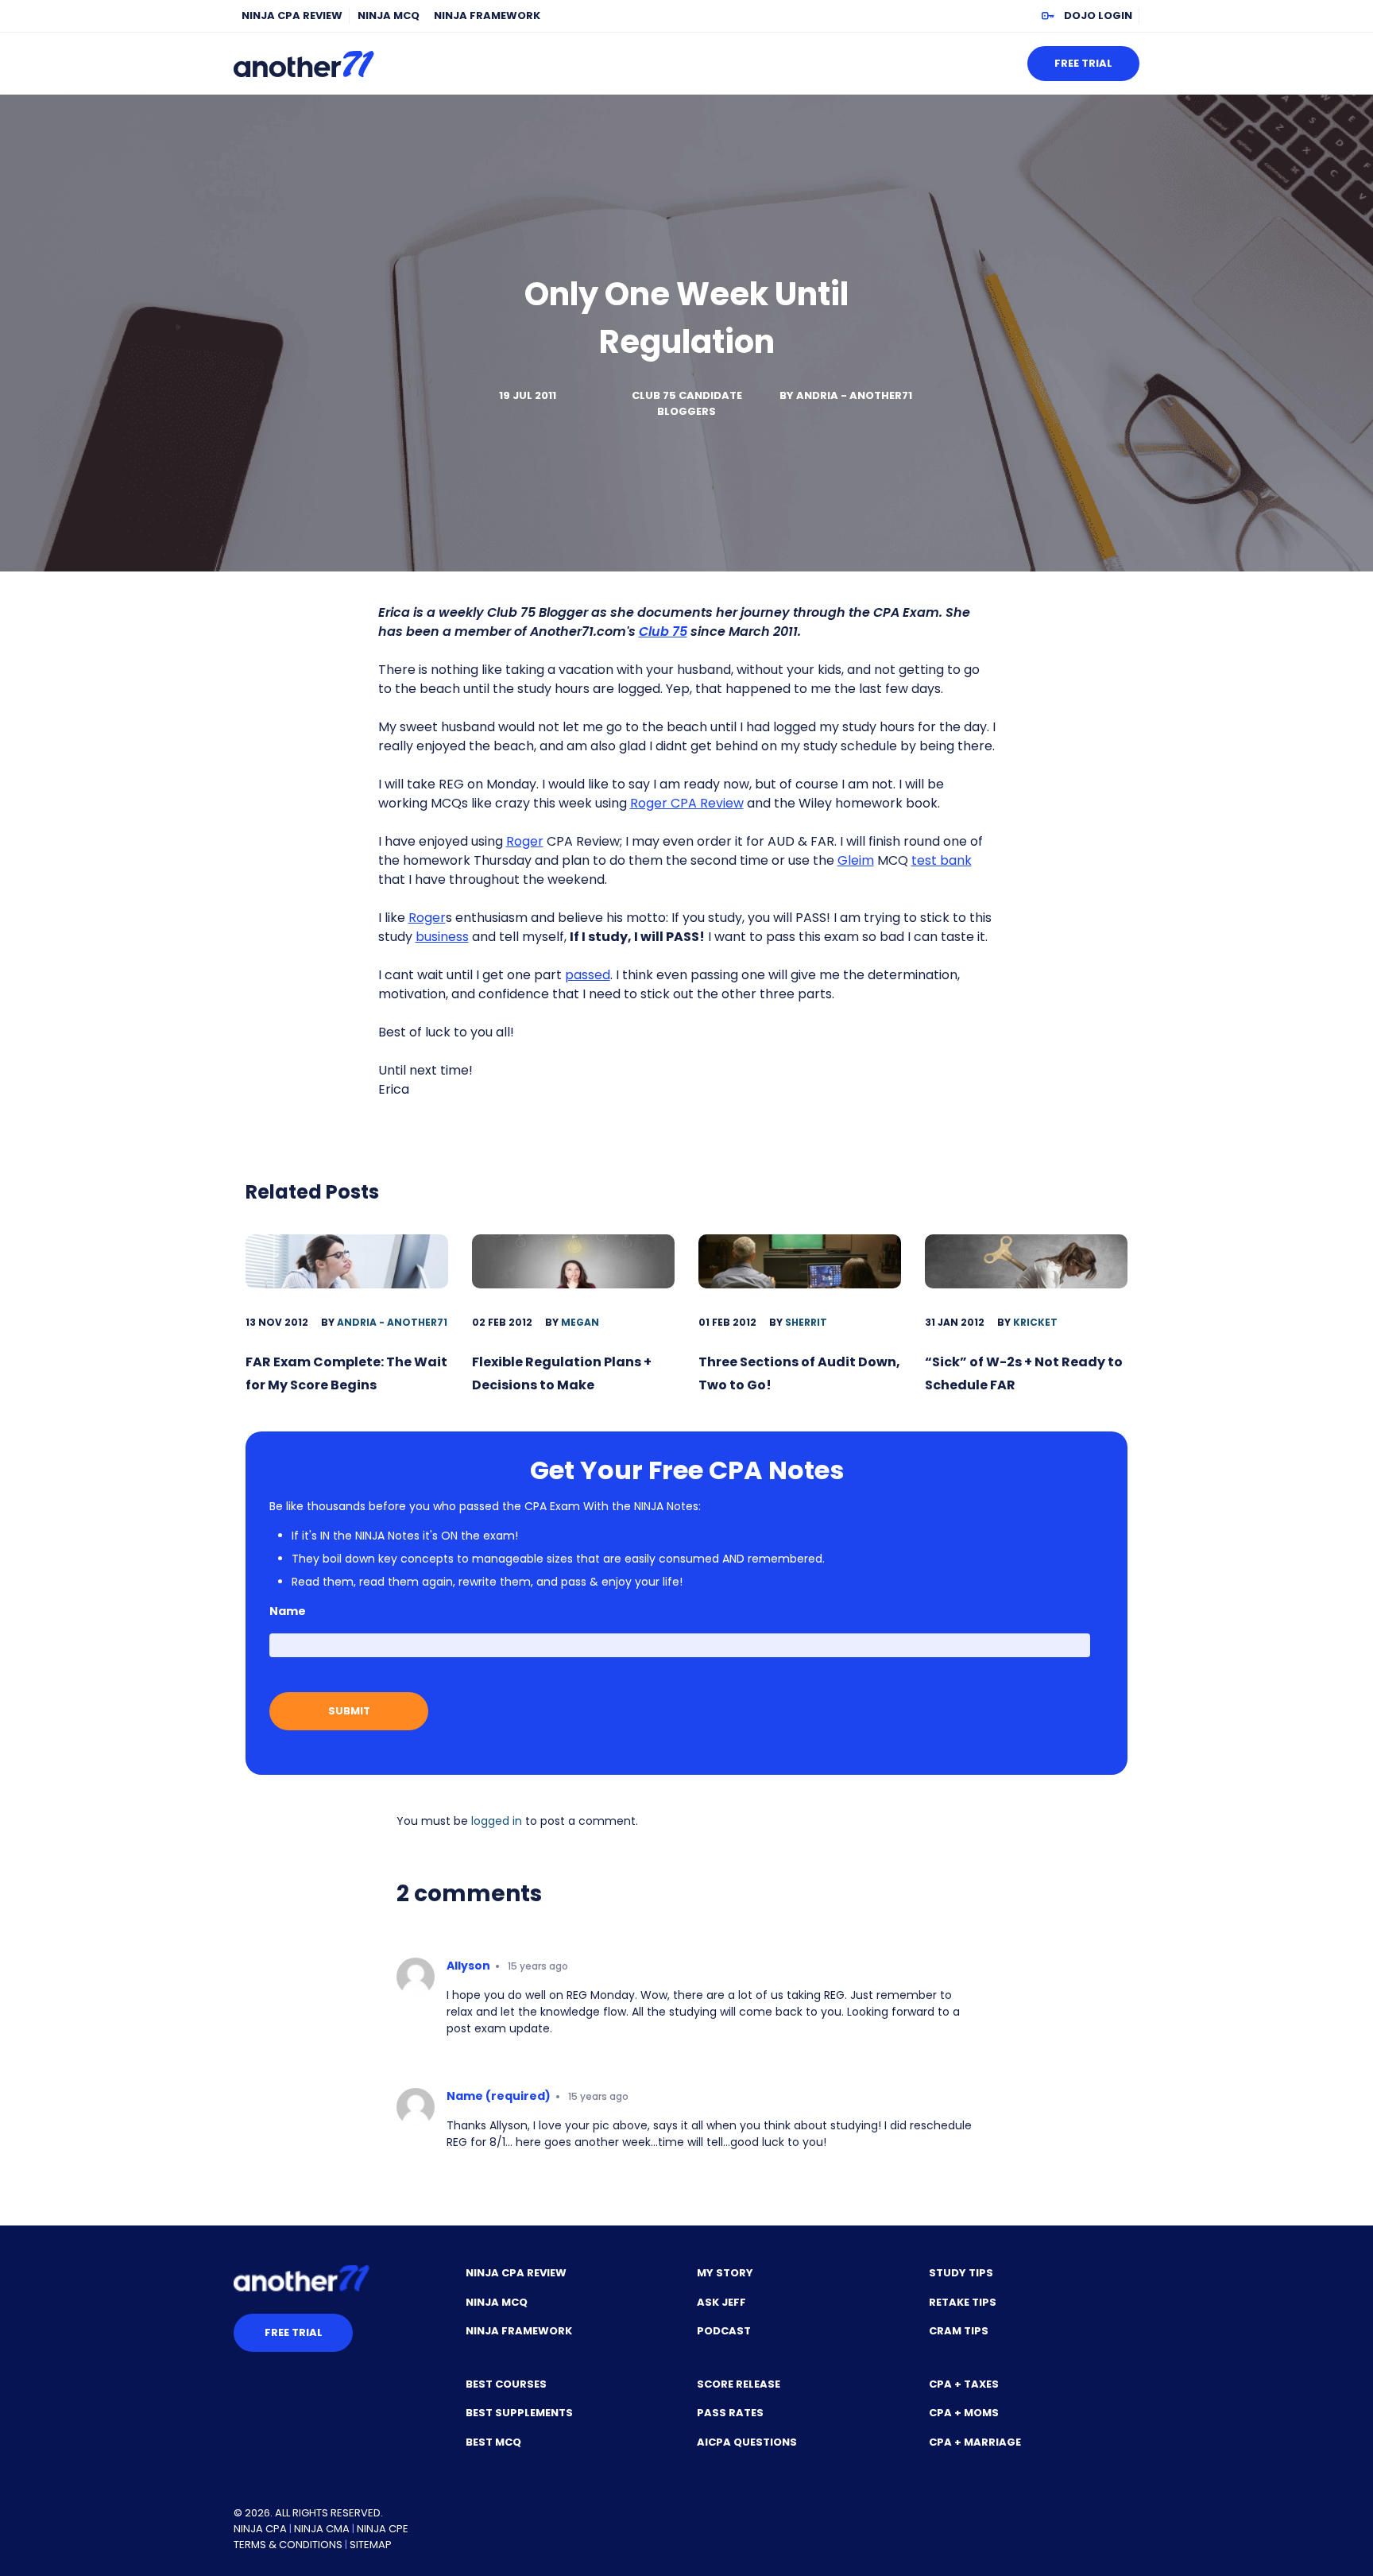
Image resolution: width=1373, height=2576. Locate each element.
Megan (580, 1322)
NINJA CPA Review (292, 15)
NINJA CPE (383, 2529)
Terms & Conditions (288, 2545)
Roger (525, 841)
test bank (942, 860)
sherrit (806, 1322)
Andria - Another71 (854, 395)
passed (588, 975)
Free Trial (1083, 63)
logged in (497, 1821)
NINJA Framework (487, 15)
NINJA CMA (322, 2529)
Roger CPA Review (687, 803)
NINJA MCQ (389, 15)
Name (288, 1611)
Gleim (856, 860)
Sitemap (371, 2545)
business (442, 937)
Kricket (1035, 1322)
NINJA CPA (260, 2529)
